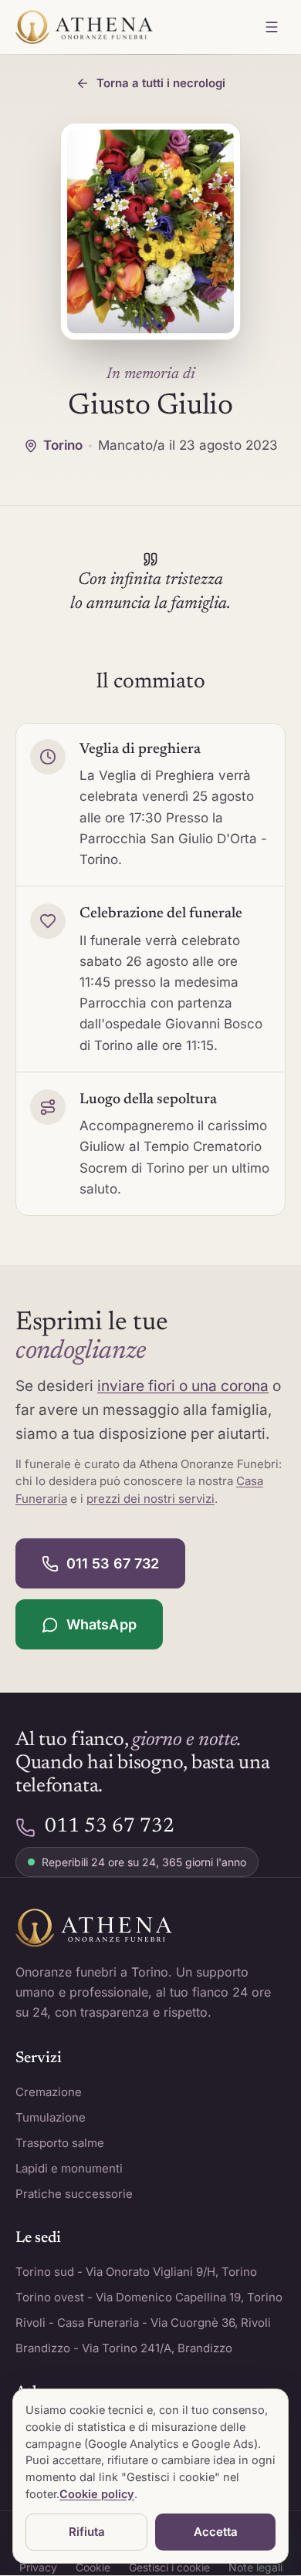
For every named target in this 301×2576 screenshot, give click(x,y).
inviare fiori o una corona (183, 1386)
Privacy (38, 2567)
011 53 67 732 (113, 1563)
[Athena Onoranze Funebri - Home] (84, 27)
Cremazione (49, 2092)
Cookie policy (97, 2494)
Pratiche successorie (74, 2194)
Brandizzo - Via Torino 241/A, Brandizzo (124, 2348)
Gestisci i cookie (169, 2567)
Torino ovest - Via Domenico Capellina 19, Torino (149, 2297)
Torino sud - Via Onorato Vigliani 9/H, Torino (136, 2272)
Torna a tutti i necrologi (161, 83)
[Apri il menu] (272, 27)
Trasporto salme (60, 2143)
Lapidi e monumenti (69, 2168)
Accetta (216, 2532)
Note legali (255, 2567)
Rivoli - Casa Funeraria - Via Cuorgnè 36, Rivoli (143, 2323)
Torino (63, 445)
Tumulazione (51, 2117)
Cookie (93, 2567)
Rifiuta (87, 2532)
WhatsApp (101, 1624)
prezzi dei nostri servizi (150, 1499)
